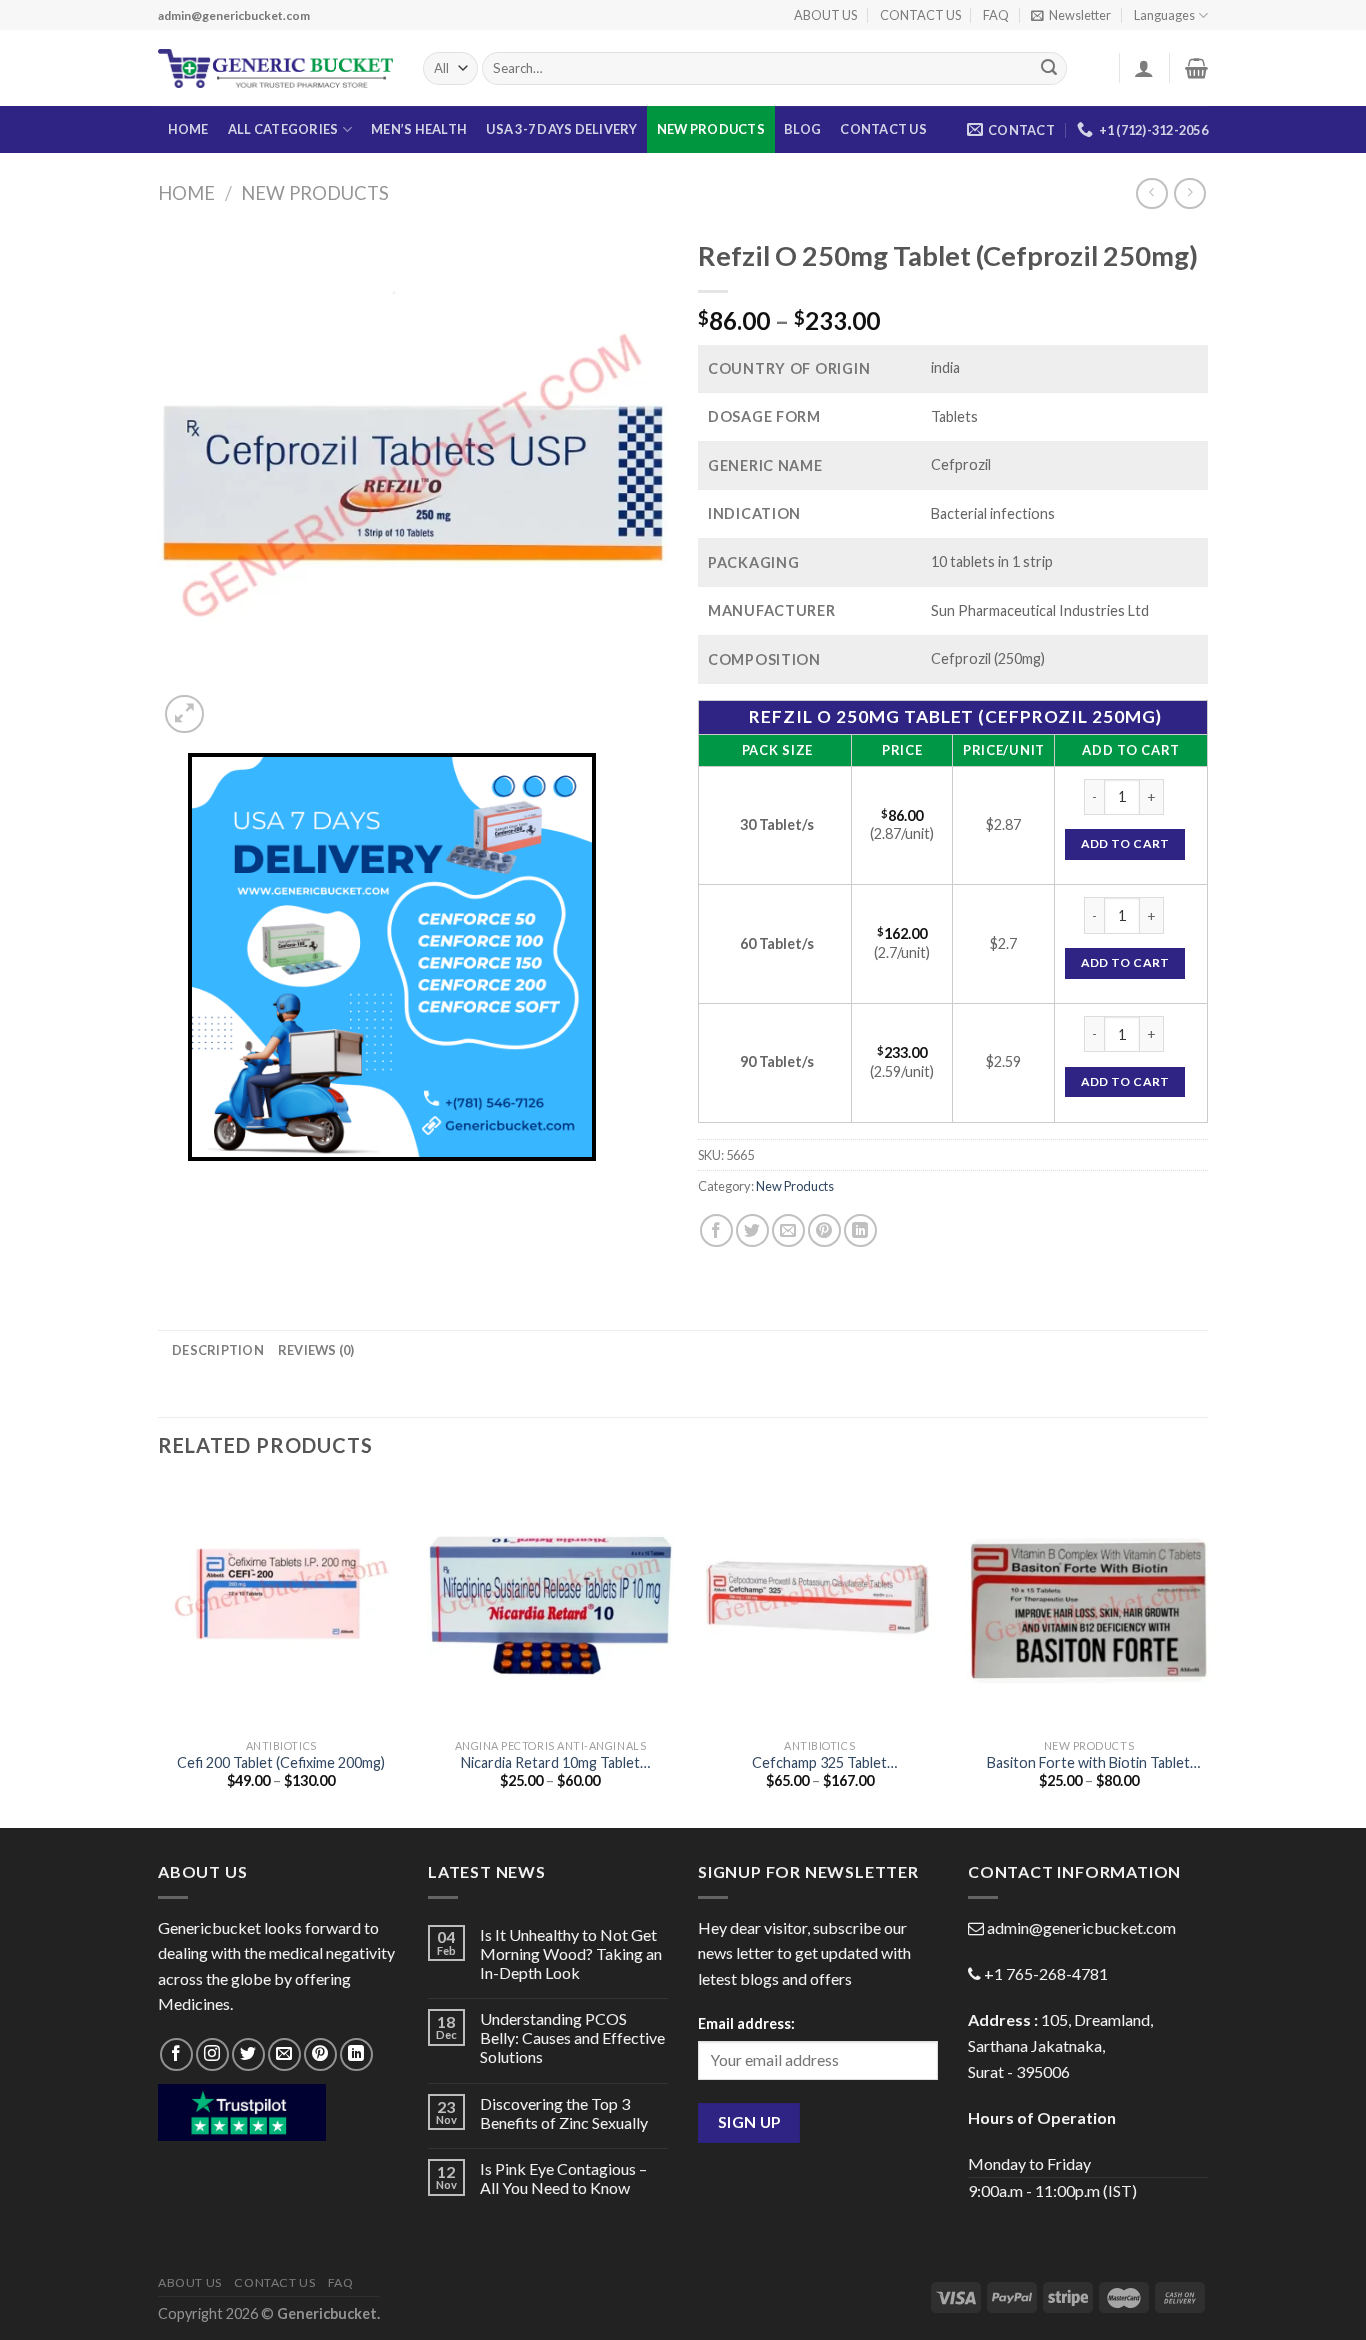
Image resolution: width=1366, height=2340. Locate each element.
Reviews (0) (316, 1350)
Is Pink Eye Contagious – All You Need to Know (563, 2178)
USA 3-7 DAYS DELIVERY (561, 129)
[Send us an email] (284, 2054)
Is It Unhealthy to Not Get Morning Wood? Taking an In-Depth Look (571, 1953)
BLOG (802, 129)
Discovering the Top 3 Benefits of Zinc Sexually (564, 2113)
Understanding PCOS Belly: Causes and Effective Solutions (572, 2037)
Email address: (746, 2023)
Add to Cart (1125, 843)
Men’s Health (419, 129)
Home (186, 193)
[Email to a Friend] (788, 1230)
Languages (1164, 15)
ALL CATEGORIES (283, 129)
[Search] (1049, 69)
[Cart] (1196, 68)
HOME (188, 129)
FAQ (996, 15)
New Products (711, 129)
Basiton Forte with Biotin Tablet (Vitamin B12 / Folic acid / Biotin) (1088, 1763)
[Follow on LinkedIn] (356, 2054)
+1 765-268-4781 (1046, 1973)
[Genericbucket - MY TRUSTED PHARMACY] (275, 69)
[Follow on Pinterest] (320, 2054)
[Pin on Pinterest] (824, 1230)
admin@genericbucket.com (1081, 1927)
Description (218, 1350)
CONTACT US (920, 15)
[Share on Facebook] (716, 1230)
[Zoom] (184, 714)
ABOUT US (825, 15)
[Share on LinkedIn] (860, 1230)
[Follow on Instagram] (212, 2054)
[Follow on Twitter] (248, 2054)
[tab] (218, 1350)
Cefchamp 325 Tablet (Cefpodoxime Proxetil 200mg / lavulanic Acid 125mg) (820, 1763)
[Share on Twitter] (752, 1230)
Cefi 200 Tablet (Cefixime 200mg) (281, 1762)
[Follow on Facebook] (176, 2054)
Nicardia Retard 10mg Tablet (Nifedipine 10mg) (550, 1763)
